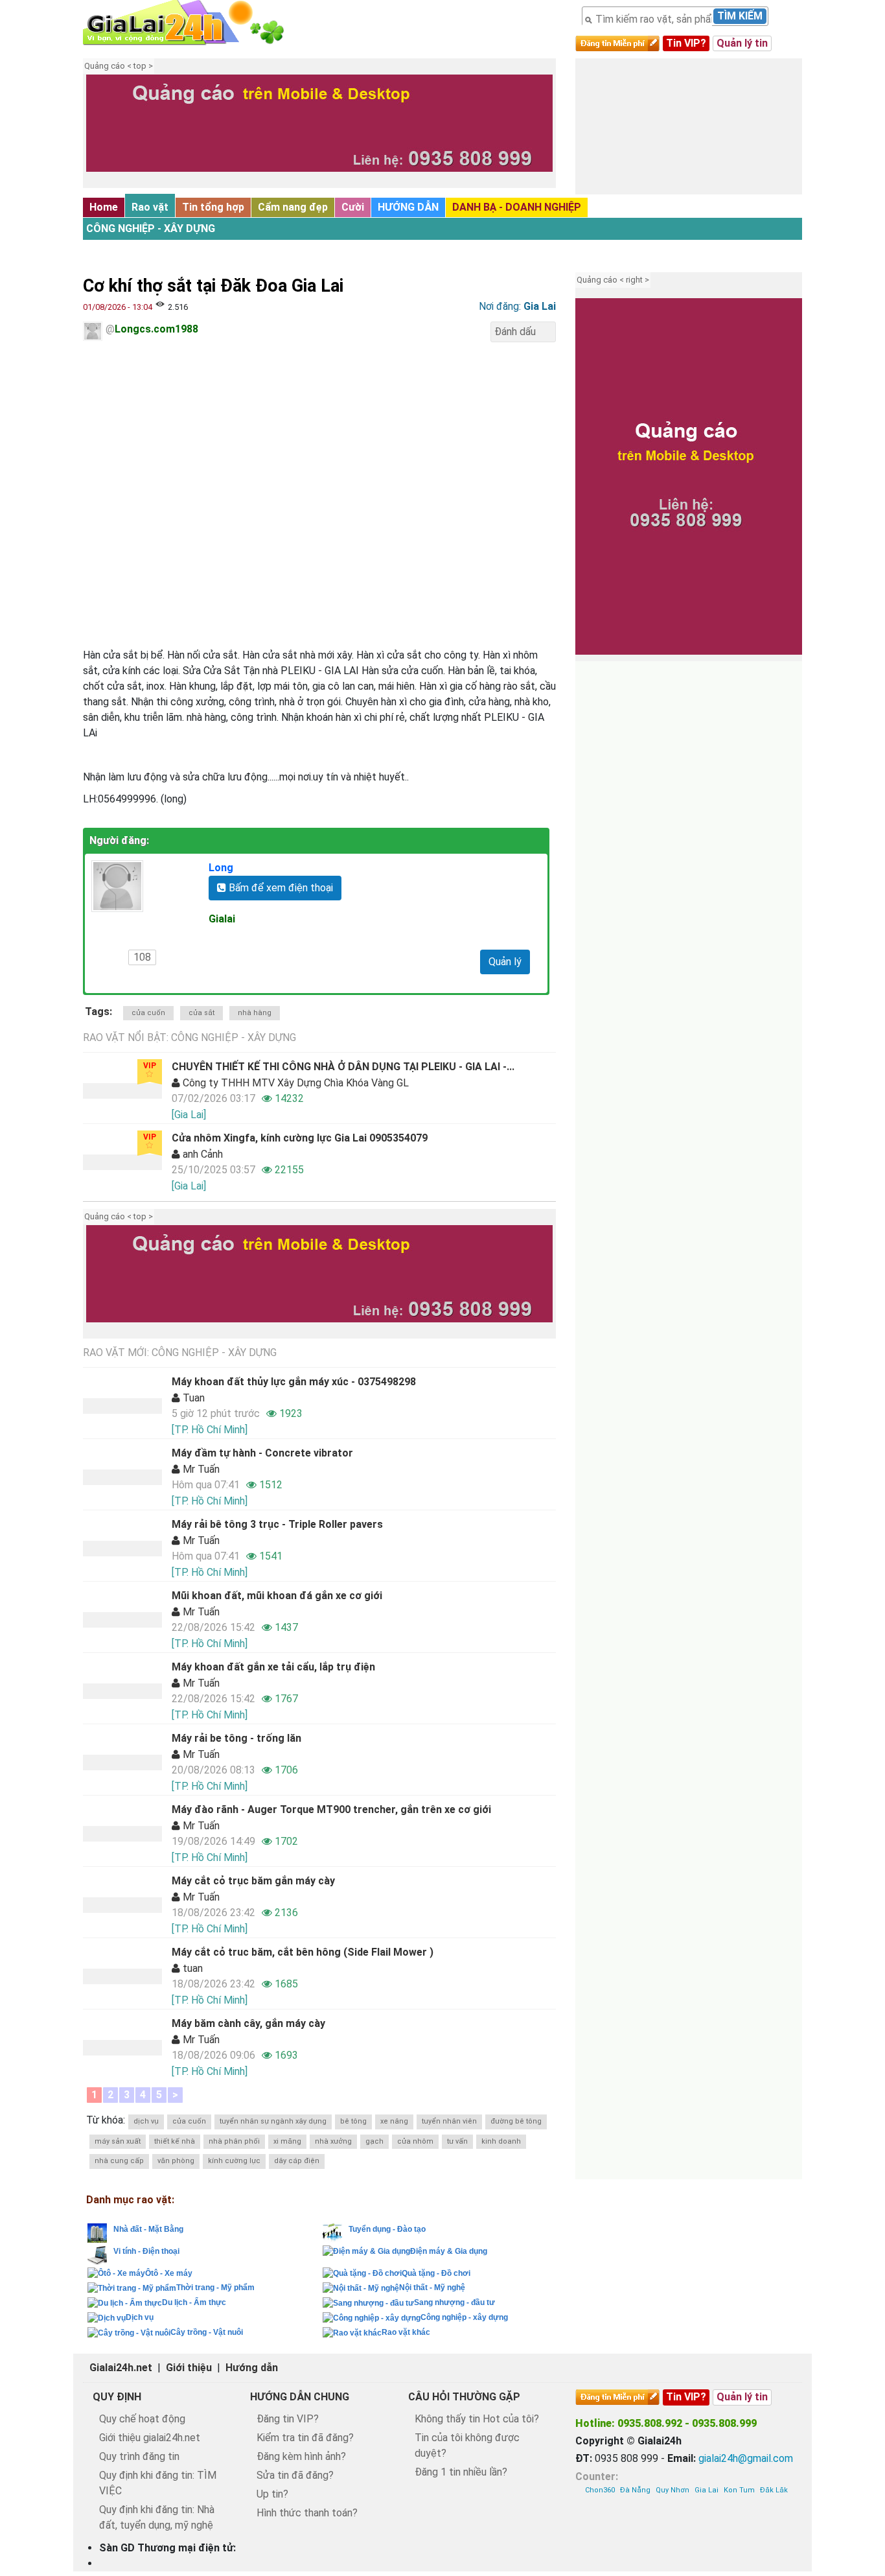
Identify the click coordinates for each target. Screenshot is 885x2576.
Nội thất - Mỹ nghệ (432, 2288)
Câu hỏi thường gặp (464, 2397)
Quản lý (505, 962)
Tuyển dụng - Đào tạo (387, 2229)
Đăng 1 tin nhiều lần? (461, 2472)
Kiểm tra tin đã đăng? (305, 2438)
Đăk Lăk (774, 2490)
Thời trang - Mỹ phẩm (215, 2288)
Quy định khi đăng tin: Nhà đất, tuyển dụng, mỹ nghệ (157, 2517)
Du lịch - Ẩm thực (194, 2302)
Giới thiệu (189, 2368)
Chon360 (600, 2490)
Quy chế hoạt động (142, 2419)
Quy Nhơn (672, 2490)
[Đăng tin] (831, 2542)
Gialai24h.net (121, 2368)
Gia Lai (707, 2490)
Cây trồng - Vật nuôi (207, 2332)
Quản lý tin (742, 43)
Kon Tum (739, 2490)
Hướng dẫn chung (300, 2397)
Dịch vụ (140, 2317)
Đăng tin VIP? (288, 2419)
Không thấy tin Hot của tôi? (477, 2419)
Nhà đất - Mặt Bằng (148, 2229)
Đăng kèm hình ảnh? (301, 2456)
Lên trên (864, 2542)
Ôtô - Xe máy (169, 2273)
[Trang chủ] (196, 23)
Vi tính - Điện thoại (146, 2251)
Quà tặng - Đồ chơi (436, 2273)
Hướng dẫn (252, 2368)
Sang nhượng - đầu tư (454, 2302)
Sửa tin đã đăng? (295, 2475)
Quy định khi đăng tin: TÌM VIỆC (158, 2483)
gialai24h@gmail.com (746, 2458)
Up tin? (272, 2494)
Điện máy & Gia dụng (449, 2251)
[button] (102, 133)
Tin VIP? (686, 43)
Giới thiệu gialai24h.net (150, 2438)
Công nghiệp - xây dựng (151, 228)
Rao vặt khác (406, 2332)
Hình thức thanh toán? (307, 2513)
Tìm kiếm (740, 16)
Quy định (117, 2397)
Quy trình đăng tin (139, 2456)
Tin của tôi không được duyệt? (467, 2445)
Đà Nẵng (635, 2490)
